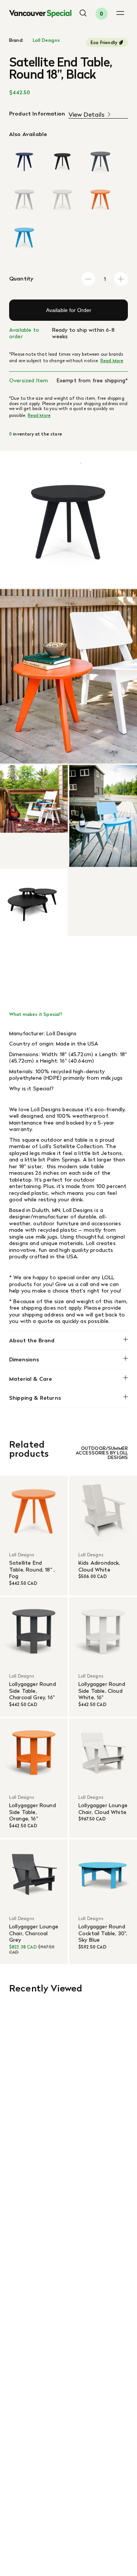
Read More (112, 361)
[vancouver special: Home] (40, 14)
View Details (87, 115)
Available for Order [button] (69, 310)
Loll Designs (46, 40)
